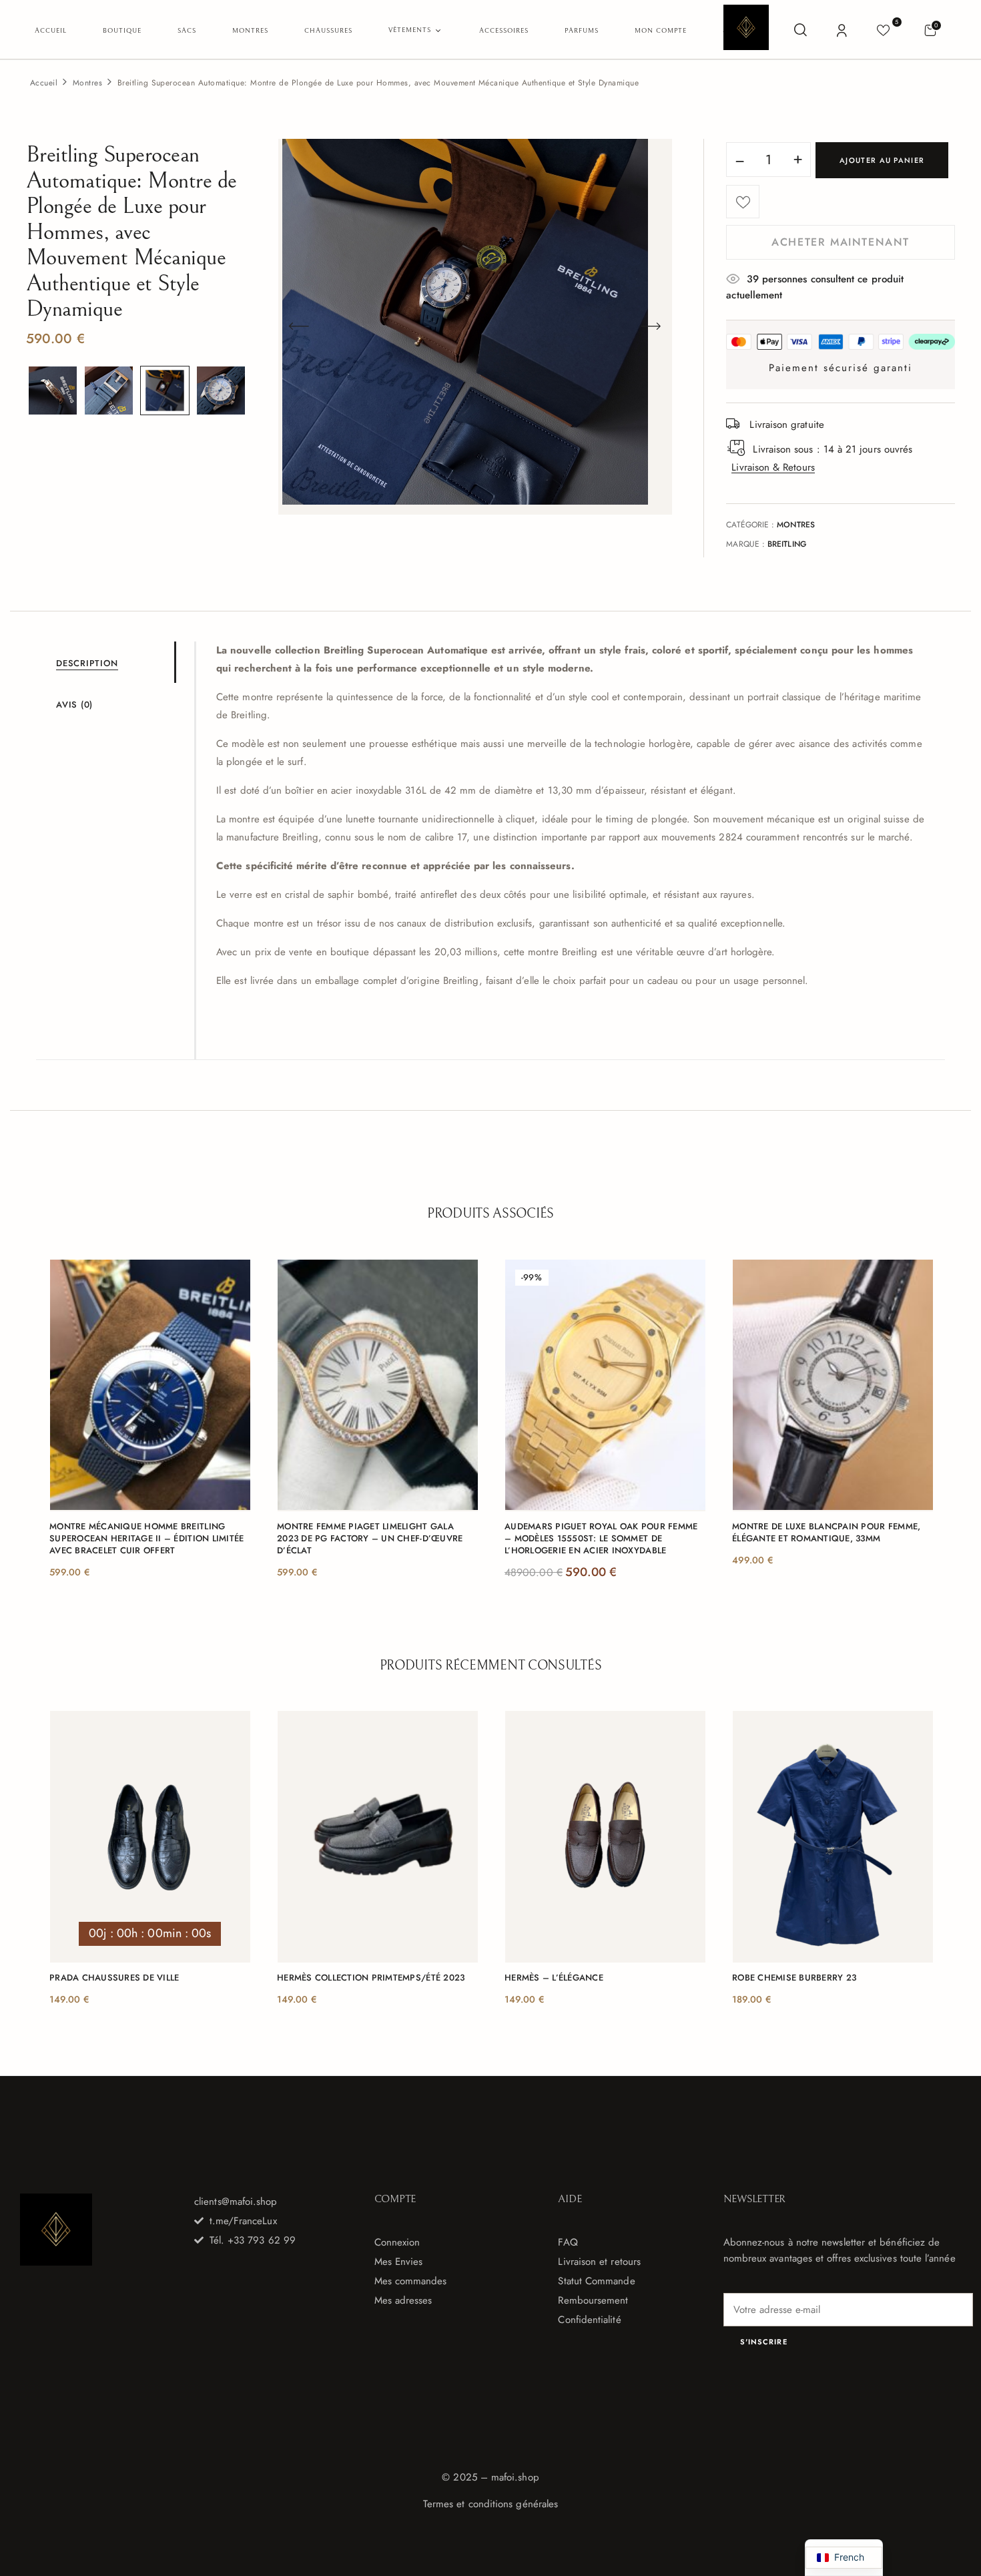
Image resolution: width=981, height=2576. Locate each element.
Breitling (787, 544)
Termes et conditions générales (490, 2504)
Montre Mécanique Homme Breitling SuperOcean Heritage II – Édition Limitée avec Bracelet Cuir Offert (146, 1539)
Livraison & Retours (773, 467)
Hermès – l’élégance (554, 1978)
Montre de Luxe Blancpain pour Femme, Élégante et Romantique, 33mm (826, 1533)
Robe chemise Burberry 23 (794, 1978)
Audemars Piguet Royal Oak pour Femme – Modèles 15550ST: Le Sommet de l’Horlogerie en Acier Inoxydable (601, 1539)
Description (87, 663)
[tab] (115, 662)
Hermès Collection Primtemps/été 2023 (371, 1978)
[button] (930, 30)
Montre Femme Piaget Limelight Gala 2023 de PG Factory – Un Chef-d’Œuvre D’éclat (370, 1539)
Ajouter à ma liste (743, 202)
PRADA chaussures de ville (114, 1978)
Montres (87, 83)
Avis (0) (74, 705)
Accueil (44, 83)
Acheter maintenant (841, 242)
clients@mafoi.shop (236, 2202)
